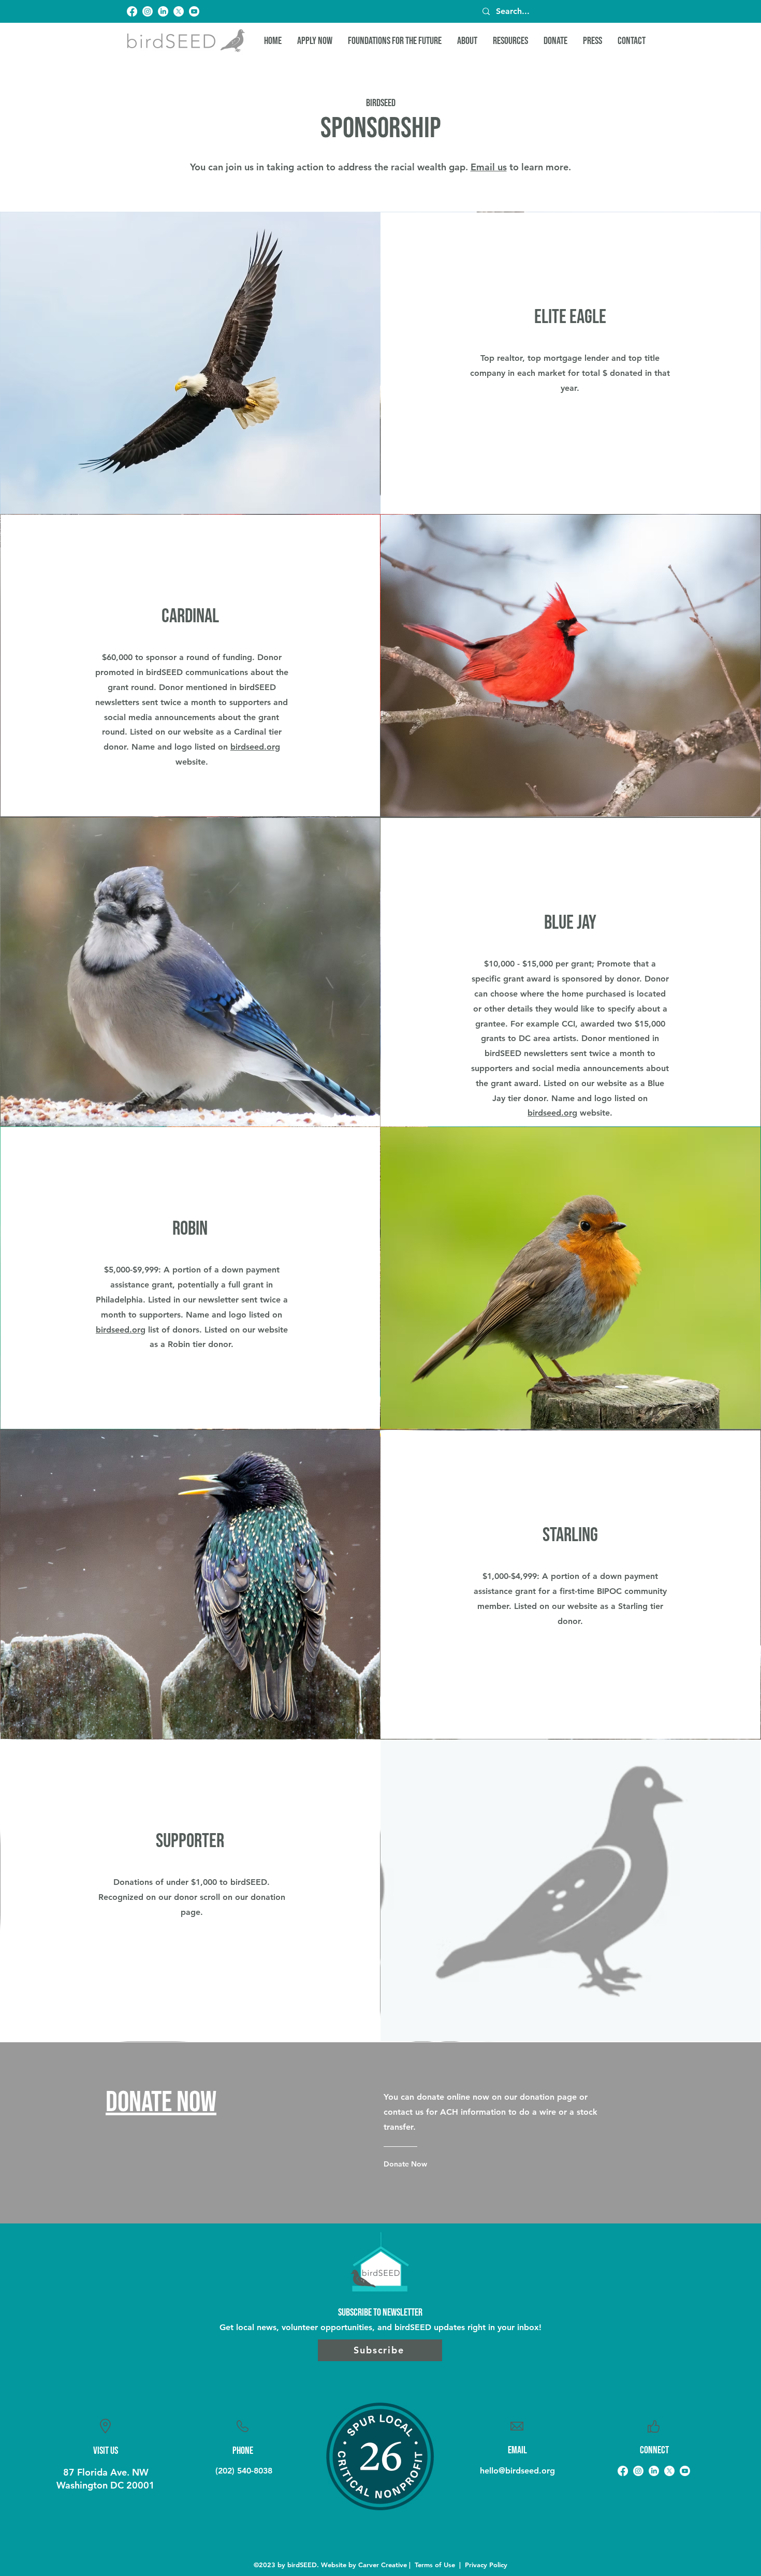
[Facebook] (132, 11)
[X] (179, 11)
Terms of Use (435, 2565)
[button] (467, 41)
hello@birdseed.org (517, 2471)
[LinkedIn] (163, 11)
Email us (489, 167)
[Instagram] (148, 11)
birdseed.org (255, 747)
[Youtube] (194, 11)
